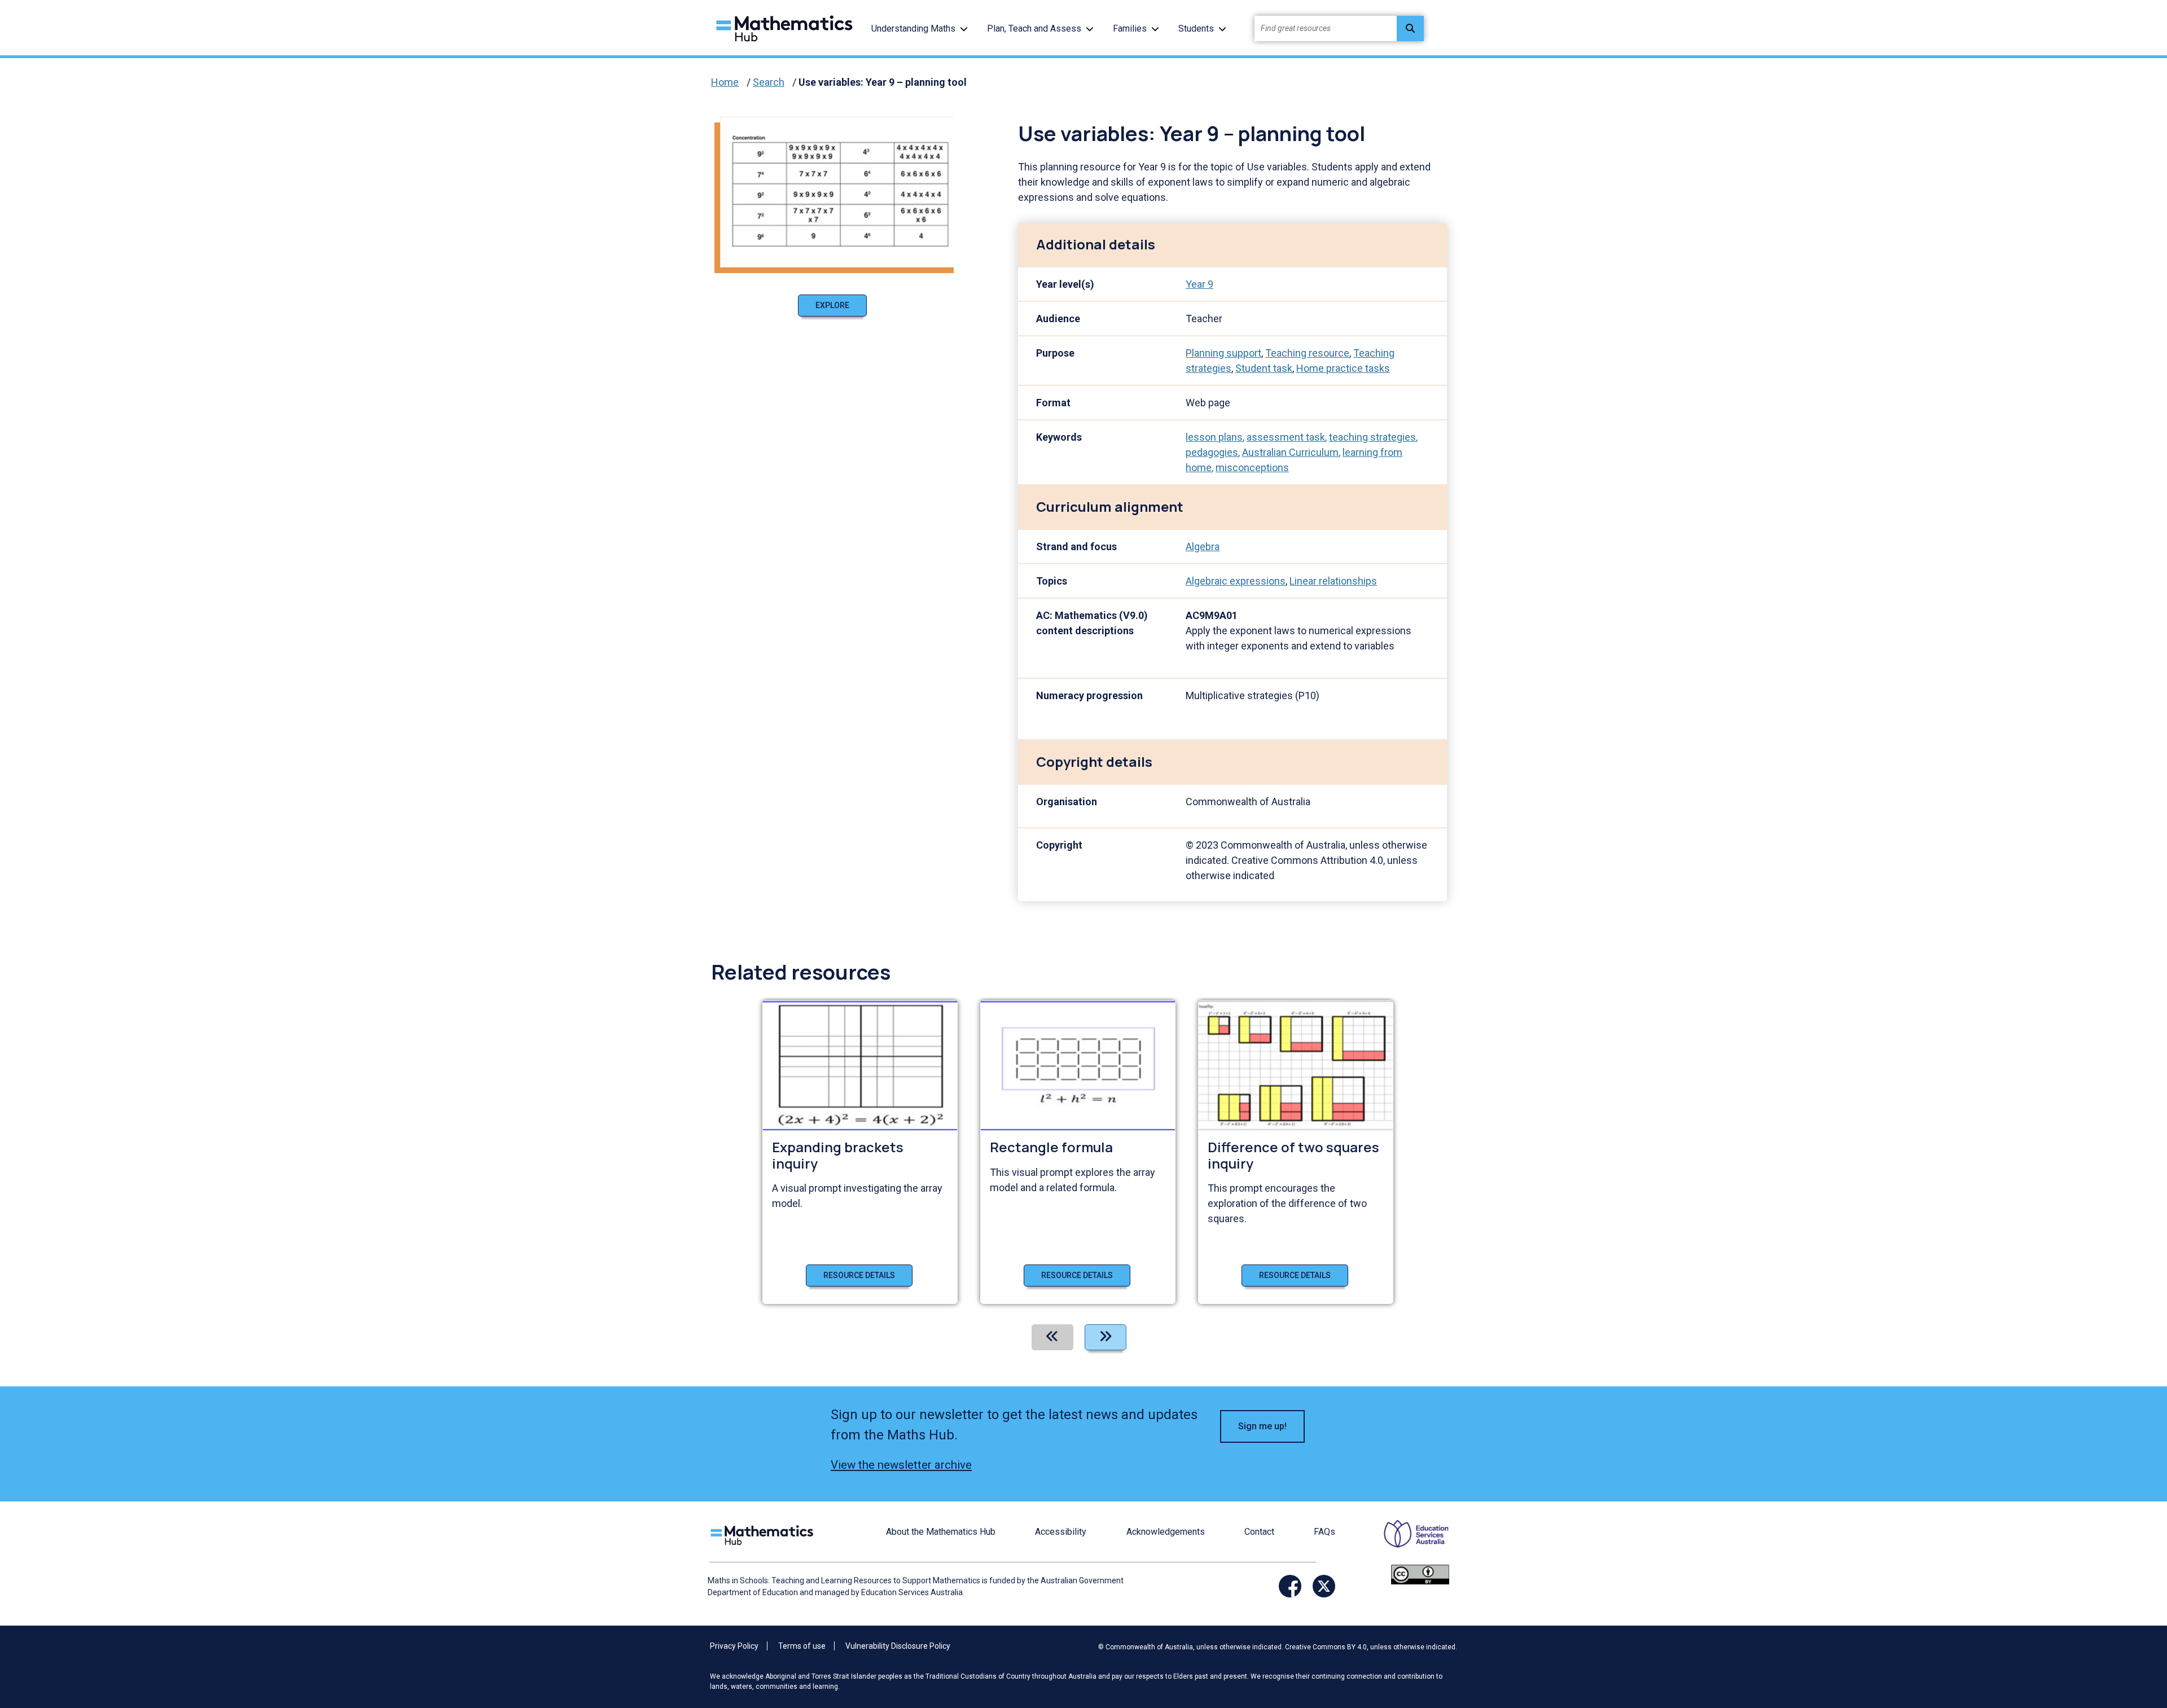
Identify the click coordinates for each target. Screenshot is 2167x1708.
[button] (964, 28)
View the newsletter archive (901, 1465)
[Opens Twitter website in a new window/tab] (1324, 1586)
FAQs (1324, 1532)
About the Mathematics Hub (941, 1532)
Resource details (859, 1275)
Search (769, 82)
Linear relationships (1333, 581)
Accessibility (1061, 1532)
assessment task (1286, 437)
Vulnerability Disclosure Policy (898, 1646)
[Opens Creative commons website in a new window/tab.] (1420, 1574)
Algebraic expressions (1236, 581)
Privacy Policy (734, 1646)
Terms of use (802, 1646)
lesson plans (1214, 437)
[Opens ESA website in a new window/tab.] (1409, 1542)
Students (1196, 28)
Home (725, 82)
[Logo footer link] (764, 1534)
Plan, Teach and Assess (1034, 28)
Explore (832, 305)
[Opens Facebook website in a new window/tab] (1290, 1586)
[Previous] (1052, 1337)
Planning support (1223, 353)
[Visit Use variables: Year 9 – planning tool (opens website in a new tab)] (841, 191)
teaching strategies (1372, 437)
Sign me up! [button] (1262, 1426)
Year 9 (1199, 284)
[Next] (1106, 1337)
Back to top (2102, 1623)
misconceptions (1252, 467)
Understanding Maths (913, 28)
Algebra (1203, 546)
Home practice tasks (1343, 368)
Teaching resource (1307, 353)
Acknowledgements (1166, 1532)
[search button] (1410, 28)
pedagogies (1212, 452)
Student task (1264, 368)
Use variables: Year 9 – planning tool (883, 82)
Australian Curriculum (1290, 452)
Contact (1259, 1532)
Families (1130, 28)
